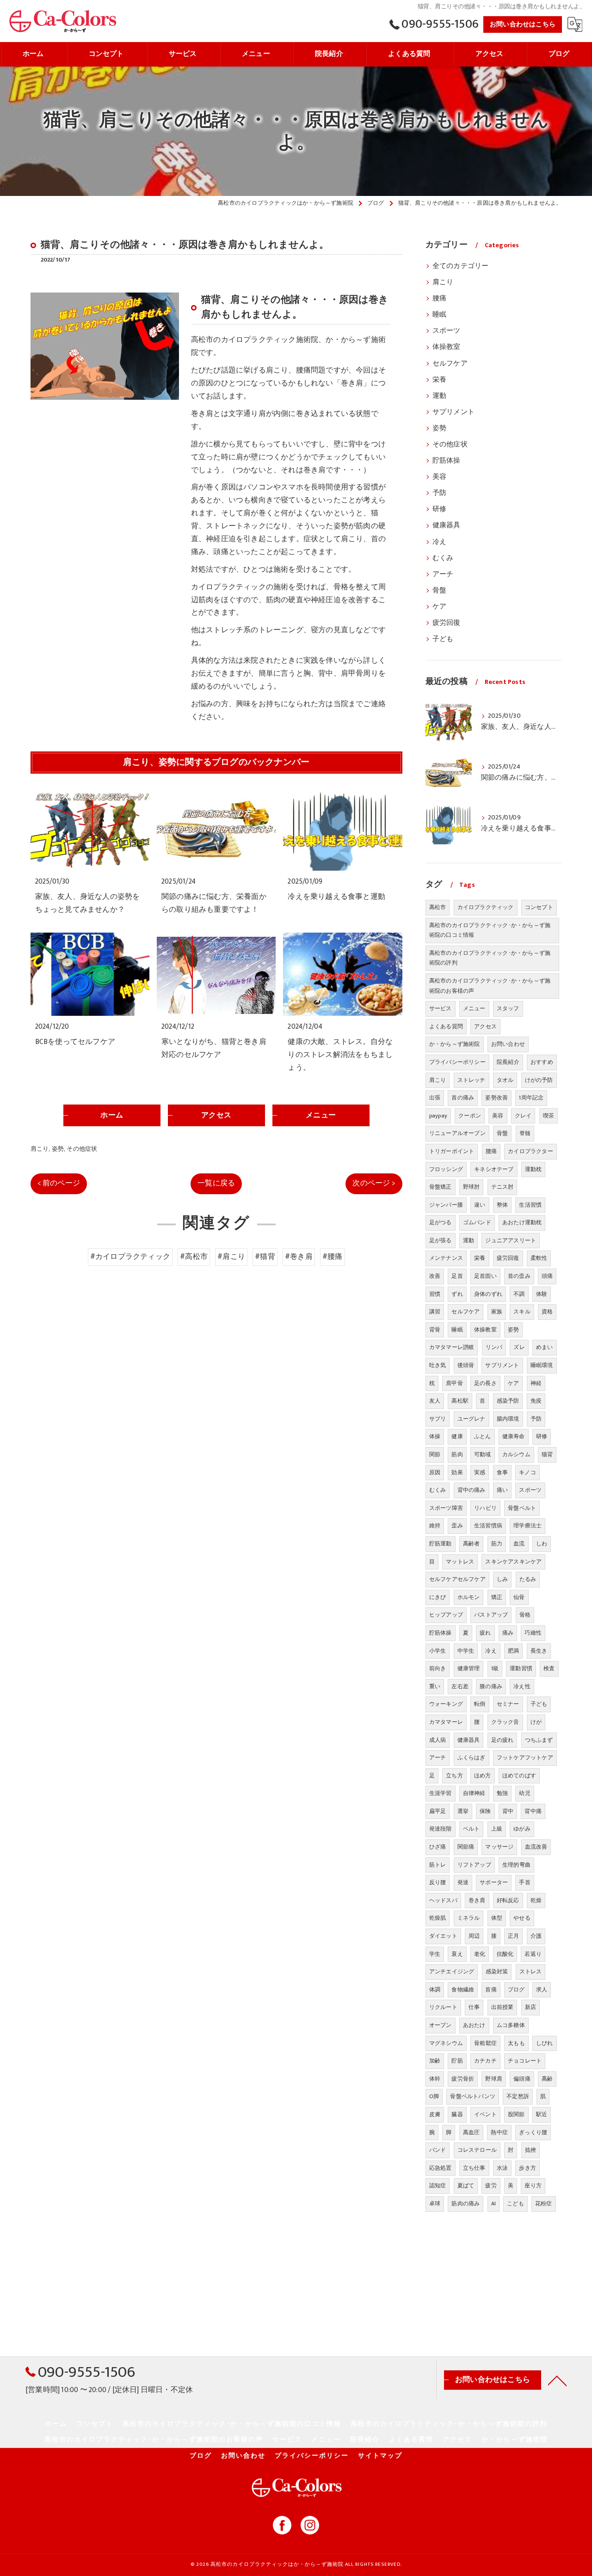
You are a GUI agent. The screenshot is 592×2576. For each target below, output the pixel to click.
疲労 (491, 2185)
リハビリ (485, 1508)
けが (536, 1722)
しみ (502, 1579)
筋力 (497, 1544)
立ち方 (454, 1776)
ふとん (483, 1436)
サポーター (494, 1882)
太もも (516, 2043)
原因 (435, 1472)
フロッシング (446, 1169)
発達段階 (441, 1829)
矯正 (497, 1597)
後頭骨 (466, 1365)
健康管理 (469, 1668)
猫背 (547, 1454)
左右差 (460, 1686)
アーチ (443, 574)
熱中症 (499, 2132)
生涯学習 (441, 1793)
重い (435, 1686)
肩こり (40, 1149)
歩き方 (527, 2168)
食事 (502, 1472)
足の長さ (485, 1383)
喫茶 (549, 1116)
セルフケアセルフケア (457, 1579)
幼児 (524, 1793)
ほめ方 (483, 1776)
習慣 (435, 1294)
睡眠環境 (542, 1365)
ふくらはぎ (472, 1758)
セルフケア (450, 364)
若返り (533, 1954)
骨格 (525, 1615)
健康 (457, 1436)
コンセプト (539, 907)
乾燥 (536, 1900)
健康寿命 (514, 1436)
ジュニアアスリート (511, 1240)
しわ (542, 1544)
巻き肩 (477, 1900)
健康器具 (447, 525)
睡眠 (439, 315)
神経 (536, 1383)
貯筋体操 (447, 461)
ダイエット (443, 1936)
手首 (524, 1882)
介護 (536, 1936)
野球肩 (494, 2079)
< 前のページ (59, 1183)
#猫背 (265, 1257)
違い (480, 1205)
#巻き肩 (299, 1257)
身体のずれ (488, 1294)
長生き (539, 1651)
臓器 (457, 2114)
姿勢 (58, 1149)
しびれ (545, 2043)
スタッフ (508, 1008)
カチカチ (485, 2061)
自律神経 (474, 1793)
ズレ (519, 1347)
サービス (441, 1008)
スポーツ (447, 331)
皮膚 (435, 2114)
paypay (438, 1116)
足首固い (485, 1276)
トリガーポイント (452, 1151)
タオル (505, 1080)
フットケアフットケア (525, 1758)
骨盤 (439, 591)
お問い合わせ (508, 1044)
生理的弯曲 (516, 1865)
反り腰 (438, 1882)
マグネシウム (446, 2043)
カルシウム (516, 1454)
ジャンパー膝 (446, 1205)
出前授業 (503, 2007)
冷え (439, 542)
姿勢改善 (496, 1098)
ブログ (516, 1990)
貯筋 (457, 2061)
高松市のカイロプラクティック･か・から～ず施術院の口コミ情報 (490, 930)
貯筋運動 (441, 1544)
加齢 (435, 2061)
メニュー (474, 1008)
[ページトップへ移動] (557, 2380)
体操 (435, 1436)
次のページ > (374, 1183)
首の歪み (519, 1276)
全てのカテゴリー (461, 266)
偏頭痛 (522, 2079)
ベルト (472, 1829)
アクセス (485, 1026)
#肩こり (231, 1257)
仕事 (474, 2007)
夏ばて (466, 2185)
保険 (485, 1811)
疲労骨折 (463, 2079)
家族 (497, 1312)
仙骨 (519, 1597)
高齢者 (472, 1544)
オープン (441, 2025)
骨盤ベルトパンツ (473, 2096)
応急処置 (441, 2168)
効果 (457, 1472)
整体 (502, 1205)
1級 (495, 1668)
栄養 (439, 380)
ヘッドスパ (443, 1900)
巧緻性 (533, 1633)
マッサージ (499, 1847)
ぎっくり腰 (533, 2132)
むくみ (443, 558)
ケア (439, 607)
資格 (547, 1312)
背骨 (435, 1330)
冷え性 (522, 1686)
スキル (522, 1312)
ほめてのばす (519, 1776)
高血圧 (472, 2132)
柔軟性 (539, 1258)
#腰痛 (333, 1257)
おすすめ (542, 1062)
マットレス (460, 1562)
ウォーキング (446, 1704)
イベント (485, 2114)
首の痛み (463, 1098)
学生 (435, 1954)
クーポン (470, 1116)
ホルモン (469, 1597)
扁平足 (438, 1811)
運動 (439, 396)
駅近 (542, 2114)
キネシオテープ (494, 1169)
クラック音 (505, 1722)
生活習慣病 (488, 1526)
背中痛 (533, 1811)
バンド (438, 2150)
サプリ (438, 1419)
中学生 (466, 1651)
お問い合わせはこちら (523, 24)
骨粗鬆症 (485, 2043)
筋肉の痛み (466, 2204)
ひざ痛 (438, 1847)
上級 (497, 1829)
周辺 (474, 1936)
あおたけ (474, 2025)
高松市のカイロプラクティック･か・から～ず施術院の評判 (490, 958)
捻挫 (530, 2150)
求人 (542, 1990)
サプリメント (453, 412)
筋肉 (457, 1454)
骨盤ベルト (522, 1508)
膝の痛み (491, 1686)
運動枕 (533, 1169)
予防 (439, 493)
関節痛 (466, 1847)
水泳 (502, 2168)
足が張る (441, 1240)
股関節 (516, 2114)
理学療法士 (527, 1526)
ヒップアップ (446, 1615)
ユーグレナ (472, 1419)
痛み (508, 1633)
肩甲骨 (454, 1383)
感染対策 (497, 1972)
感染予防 (508, 1401)
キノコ (527, 1472)
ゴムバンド (477, 1222)
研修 (439, 509)
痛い (502, 1490)
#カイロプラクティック (130, 1257)
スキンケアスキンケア (513, 1562)
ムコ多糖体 (511, 2025)
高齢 (547, 2079)
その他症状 (82, 1149)
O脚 (434, 2096)
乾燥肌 (438, 1918)
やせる (522, 1918)
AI (493, 2204)
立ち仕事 (474, 2168)
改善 (435, 1276)
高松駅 (460, 1401)
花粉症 (544, 2204)
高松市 (438, 907)
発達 (463, 1882)
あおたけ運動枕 (522, 1222)
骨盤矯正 (441, 1187)
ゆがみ (522, 1829)
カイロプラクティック (486, 907)
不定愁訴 (518, 2096)
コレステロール (477, 2150)
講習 (435, 1312)
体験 (542, 1294)
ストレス (531, 1972)
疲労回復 (447, 623)
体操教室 (447, 347)
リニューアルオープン (457, 1133)
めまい (545, 1347)
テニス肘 (503, 1187)
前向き (438, 1668)
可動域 (483, 1454)
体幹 (435, 2079)
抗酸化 (505, 1954)
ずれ (457, 1294)
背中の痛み (472, 1490)
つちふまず (539, 1740)
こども (515, 2204)
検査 (549, 1668)
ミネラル (469, 1918)
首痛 (491, 1990)
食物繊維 (463, 1990)
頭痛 (547, 1276)
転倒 (480, 1704)
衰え (457, 1954)
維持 (435, 1526)
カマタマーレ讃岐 (452, 1347)
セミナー (508, 1704)
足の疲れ (503, 1740)
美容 (439, 477)
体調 (435, 1990)
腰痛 (439, 299)
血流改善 (536, 1847)
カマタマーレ (446, 1722)
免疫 (536, 1401)
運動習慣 (521, 1668)
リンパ (494, 1347)
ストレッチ (472, 1080)
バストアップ (491, 1615)
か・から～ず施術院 (455, 1044)
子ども (443, 639)
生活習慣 (530, 1205)
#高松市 (194, 1257)
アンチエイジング (452, 1972)
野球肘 (472, 1187)
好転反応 (508, 1900)
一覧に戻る (216, 1183)
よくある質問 (446, 1026)
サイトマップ (380, 2456)
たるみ (528, 1579)
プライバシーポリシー (457, 1062)
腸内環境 (508, 1419)
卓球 (435, 2204)
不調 (519, 1294)
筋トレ (438, 1865)
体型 (497, 1918)
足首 (457, 1276)
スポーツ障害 (446, 1508)
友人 (435, 1401)
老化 (480, 1954)
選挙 (463, 1811)
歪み (457, 1526)
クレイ (523, 1116)
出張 (435, 1098)
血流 (519, 1544)
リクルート (443, 2007)
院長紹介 (508, 1062)
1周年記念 (531, 1098)
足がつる (441, 1222)
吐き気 (438, 1365)
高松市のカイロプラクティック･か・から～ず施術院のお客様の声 (490, 986)
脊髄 (525, 1133)
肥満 (513, 1651)
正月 (513, 1936)
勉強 (502, 1793)
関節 (435, 1454)
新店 (530, 2007)
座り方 (533, 2185)
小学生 (438, 1651)
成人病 (438, 1740)
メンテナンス (446, 1258)
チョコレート (525, 2061)
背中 (508, 1811)
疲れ (485, 1633)
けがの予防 (539, 1080)
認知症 (438, 2185)
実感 (480, 1472)
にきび (438, 1597)
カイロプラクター (530, 1151)
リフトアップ (474, 1865)
